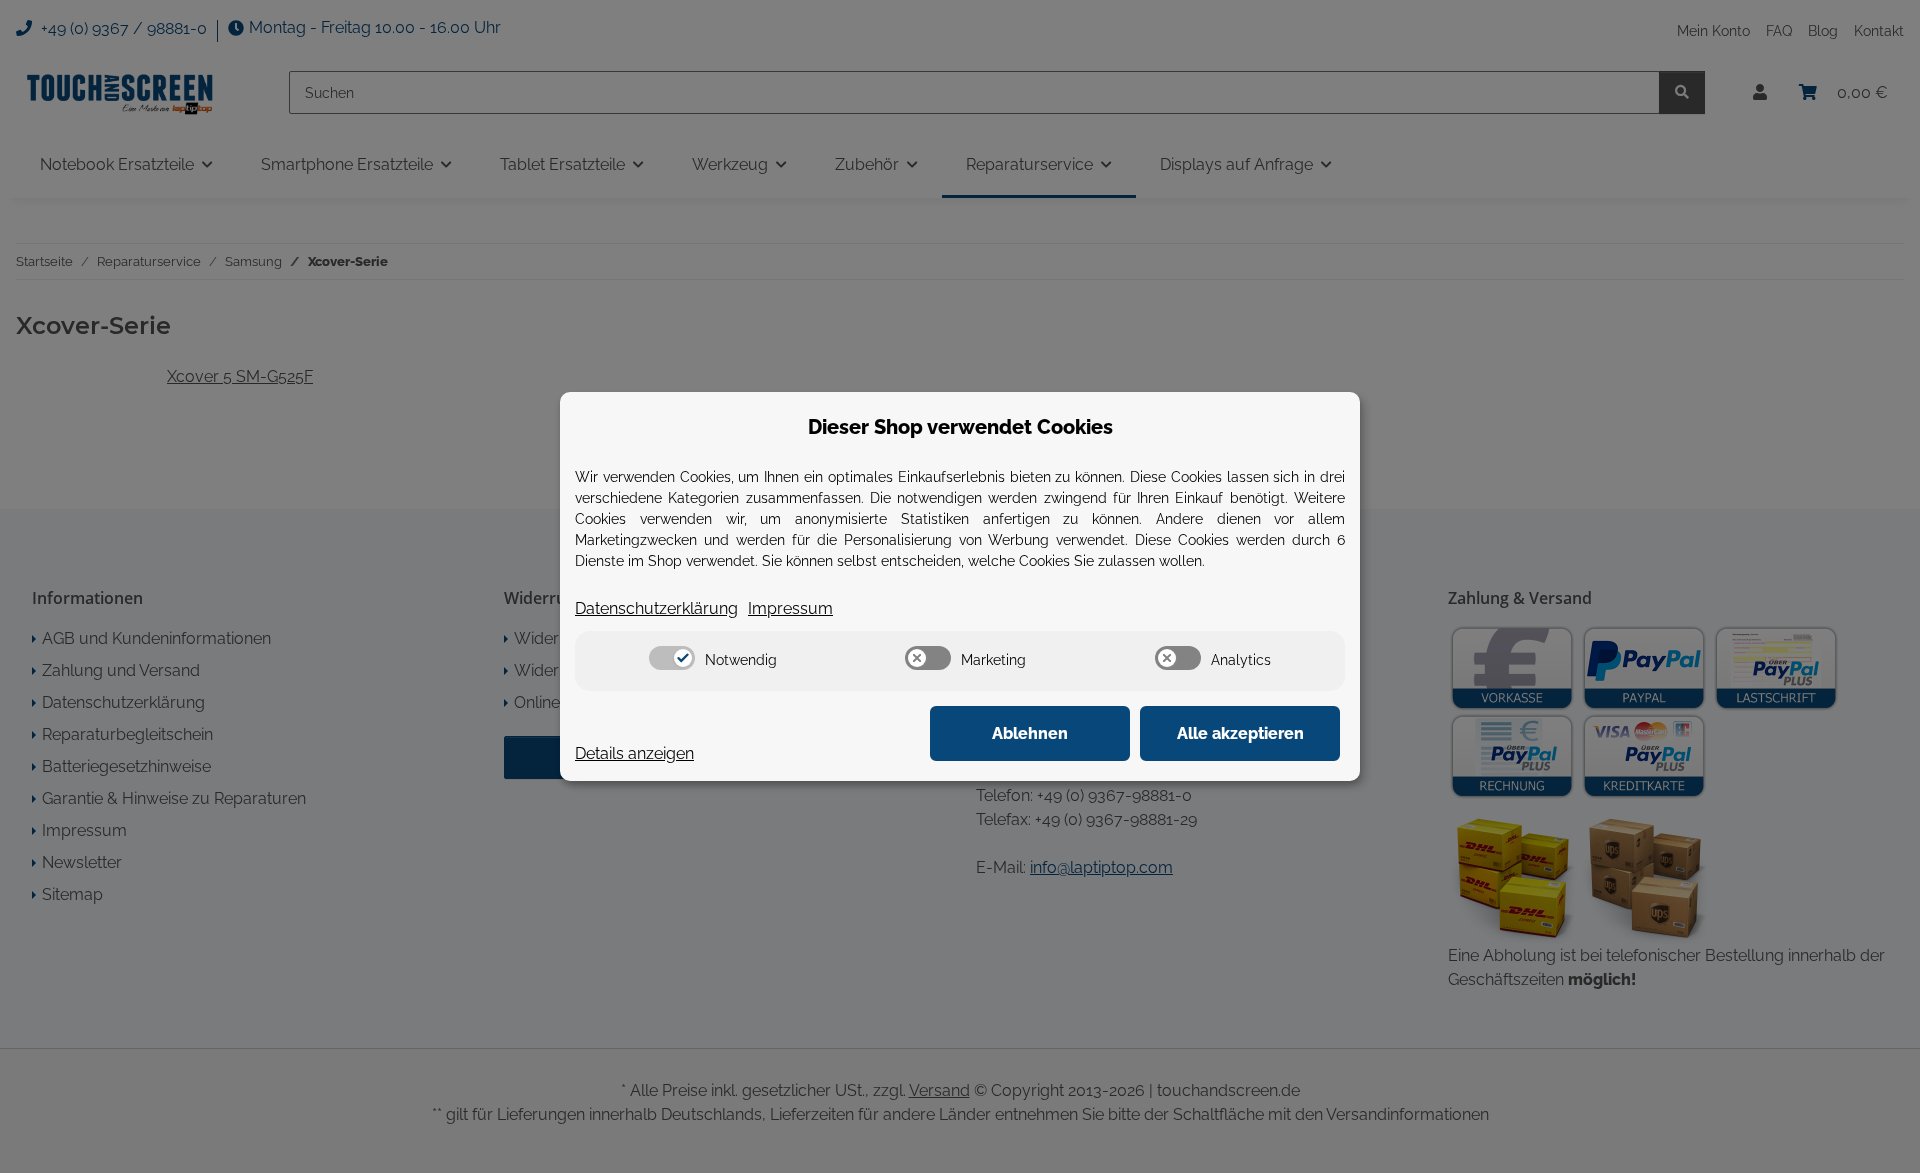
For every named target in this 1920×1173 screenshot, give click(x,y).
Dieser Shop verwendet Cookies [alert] (960, 427)
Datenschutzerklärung (656, 608)
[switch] (672, 658)
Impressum (790, 608)
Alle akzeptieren (1240, 733)
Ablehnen (1030, 733)
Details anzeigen (634, 753)
